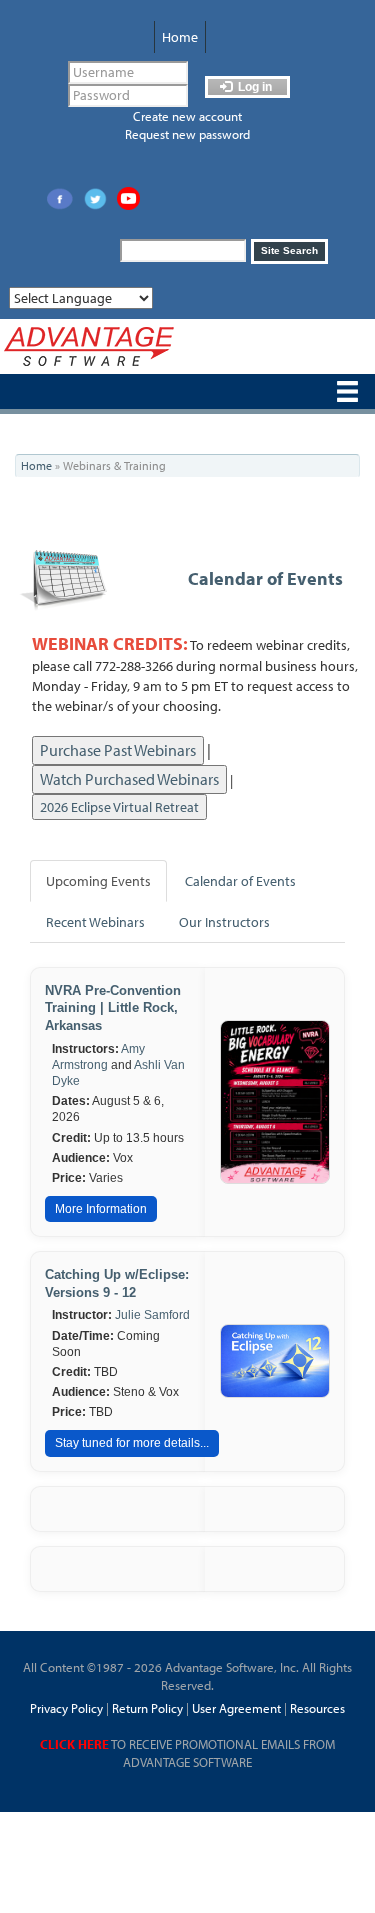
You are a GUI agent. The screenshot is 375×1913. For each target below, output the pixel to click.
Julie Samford (152, 1315)
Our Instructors (224, 922)
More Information (101, 1209)
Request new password (187, 134)
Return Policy (146, 1708)
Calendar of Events (265, 578)
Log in (253, 87)
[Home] (89, 346)
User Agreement (236, 1708)
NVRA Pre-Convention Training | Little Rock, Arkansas (113, 1008)
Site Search (289, 250)
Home (180, 37)
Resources (317, 1708)
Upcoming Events (98, 881)
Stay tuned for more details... (132, 1443)
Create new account (187, 116)
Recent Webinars (95, 922)
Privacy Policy (66, 1708)
